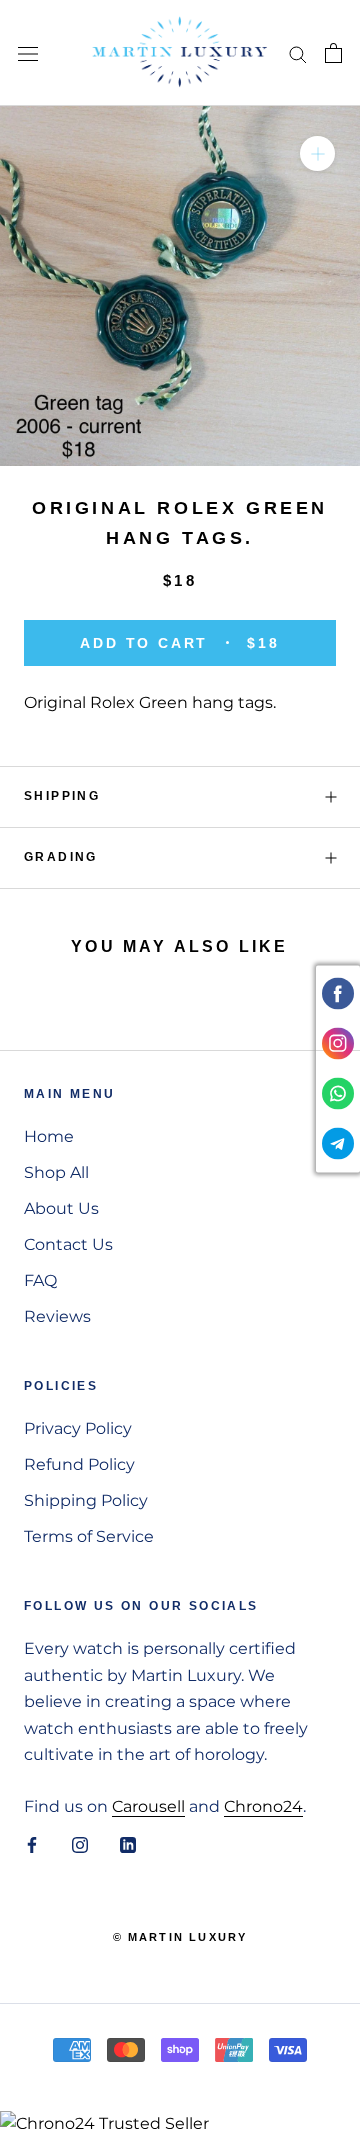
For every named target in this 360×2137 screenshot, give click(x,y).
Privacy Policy (78, 1428)
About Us (61, 1208)
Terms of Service (89, 1536)
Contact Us (68, 1244)
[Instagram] (80, 1844)
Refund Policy (79, 1464)
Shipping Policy (86, 1500)
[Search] (298, 52)
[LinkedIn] (128, 1844)
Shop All (56, 1172)
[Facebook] (32, 1844)
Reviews (57, 1316)
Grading (61, 857)
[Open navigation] (28, 53)
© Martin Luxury (180, 1937)
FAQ (40, 1280)
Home (49, 1136)
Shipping (62, 796)
